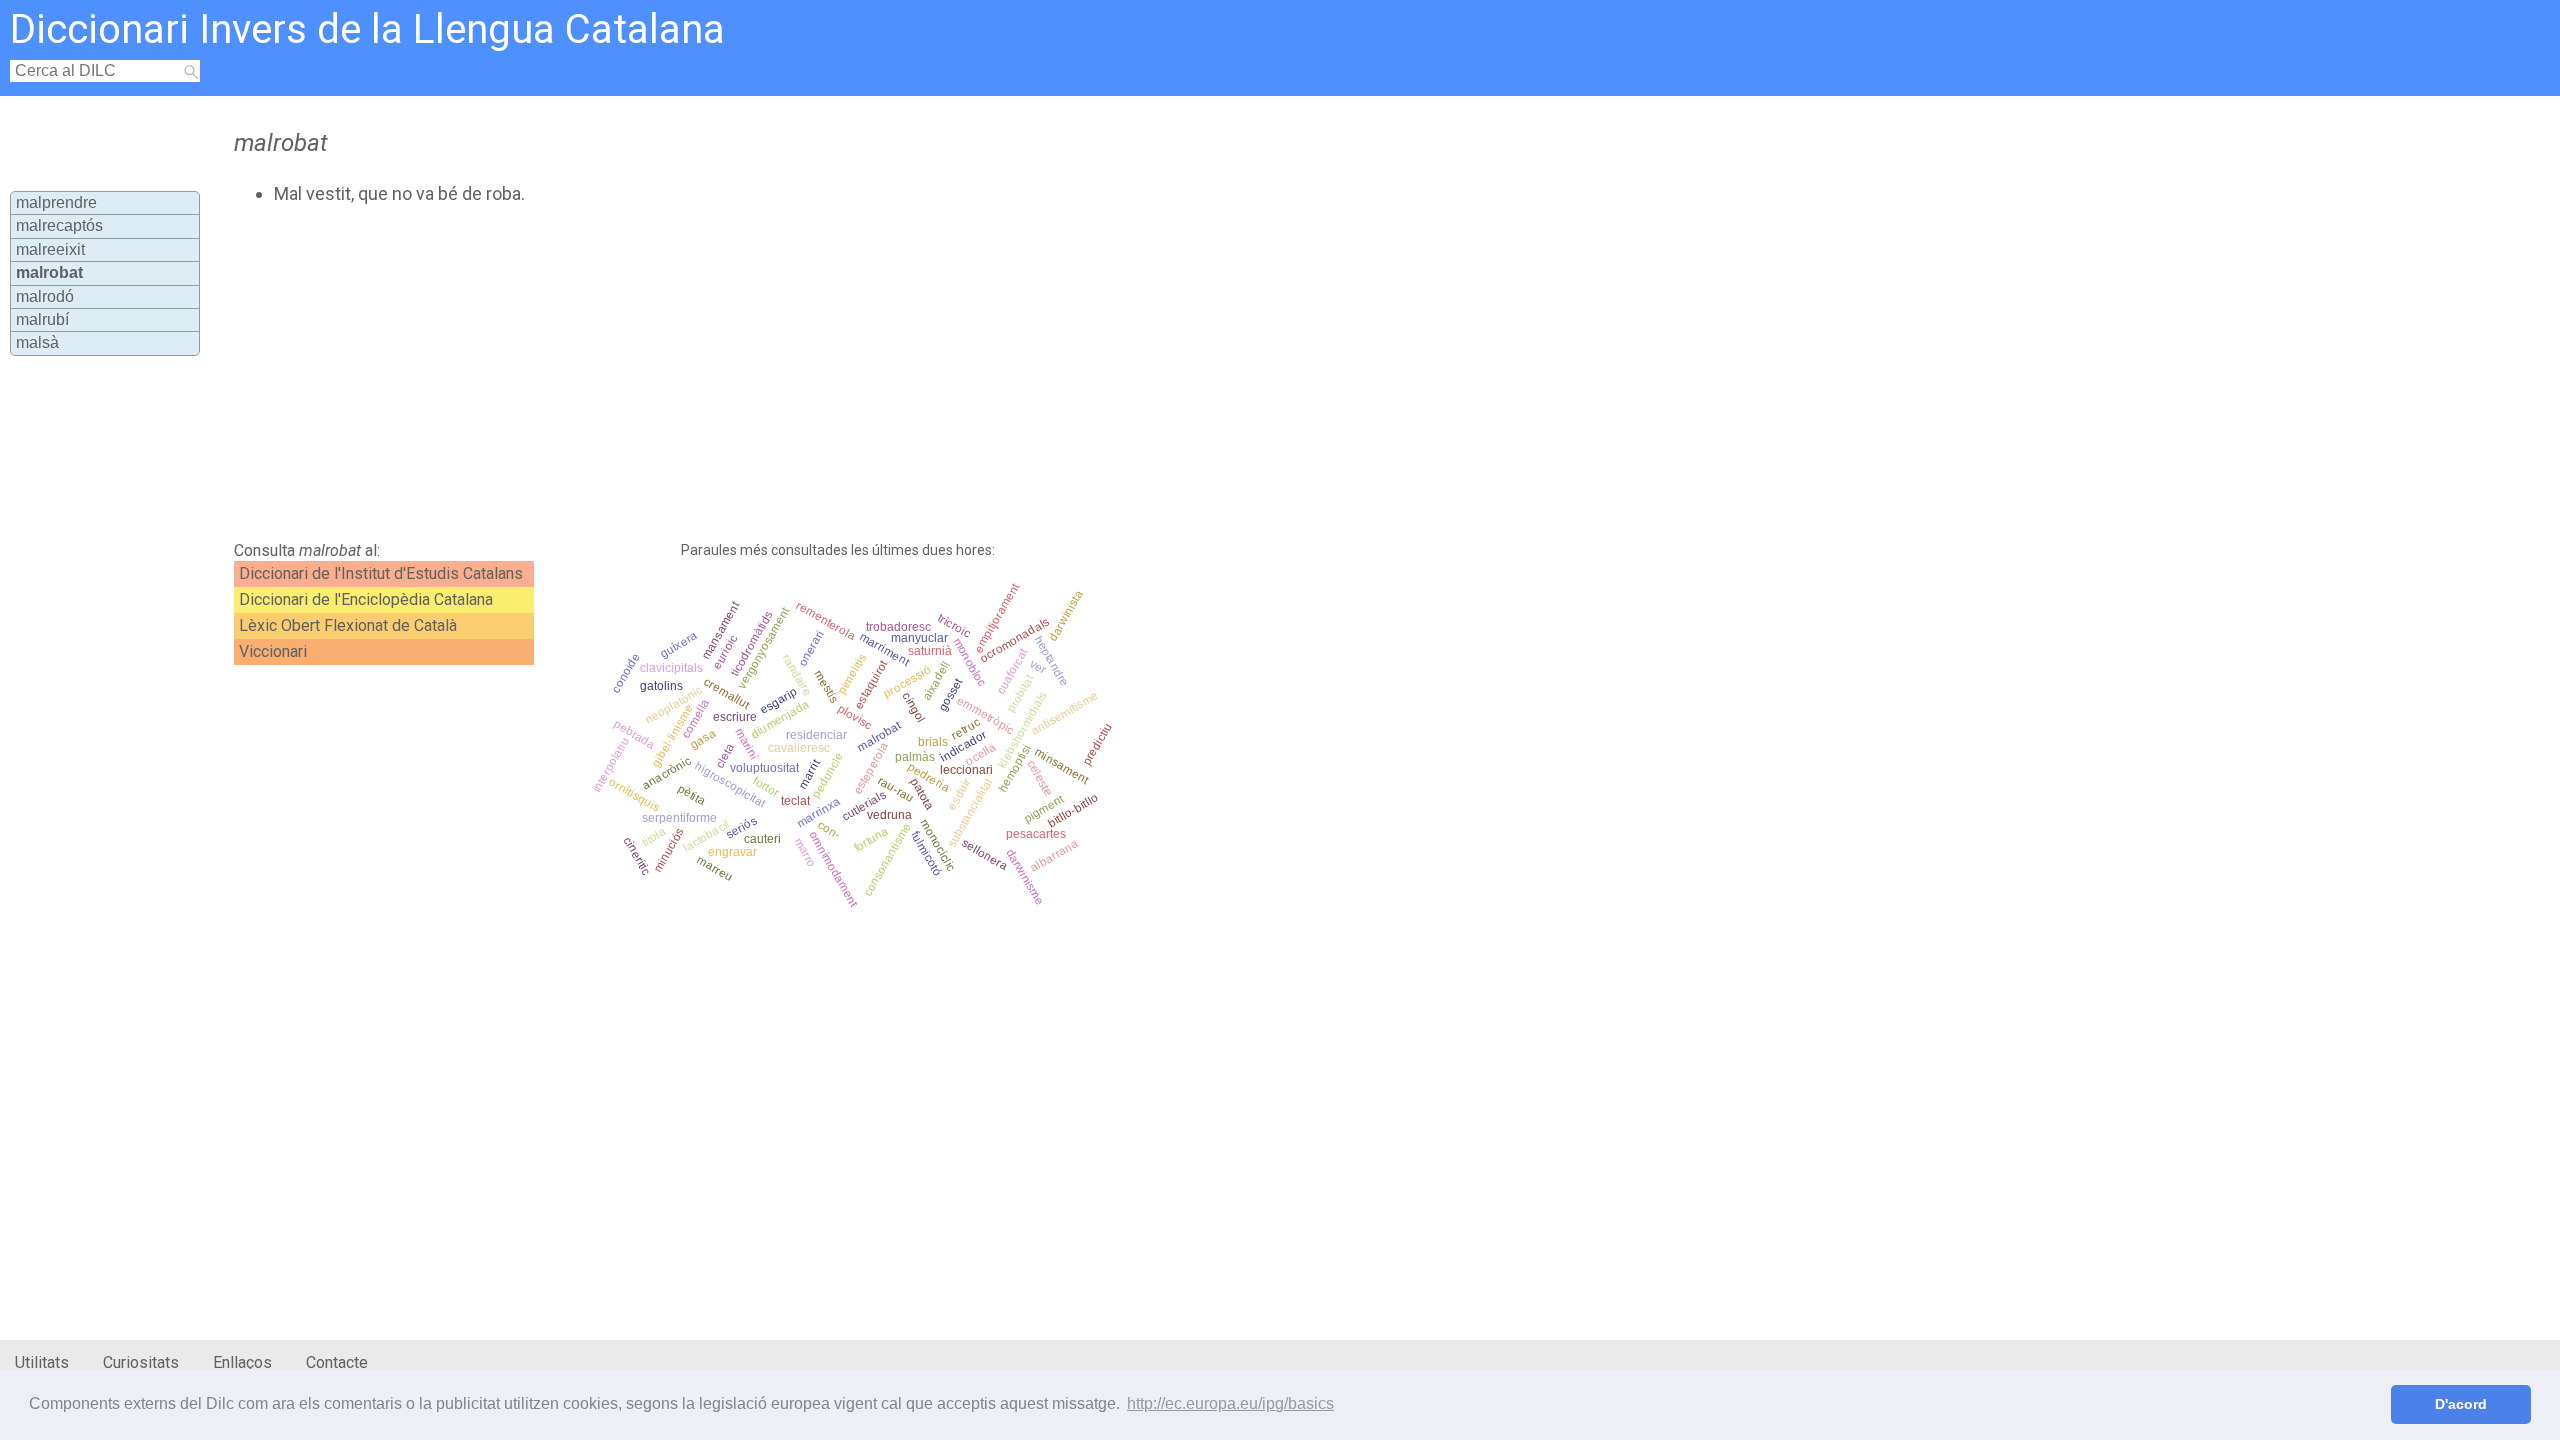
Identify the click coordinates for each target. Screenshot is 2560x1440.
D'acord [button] (2461, 1404)
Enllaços (242, 1362)
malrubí (42, 319)
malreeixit (50, 249)
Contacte (337, 1362)
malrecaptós (59, 225)
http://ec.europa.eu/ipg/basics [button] (1230, 1403)
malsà (37, 342)
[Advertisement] (716, 373)
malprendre (56, 202)
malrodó (45, 296)
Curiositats (141, 1362)
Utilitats (42, 1362)
